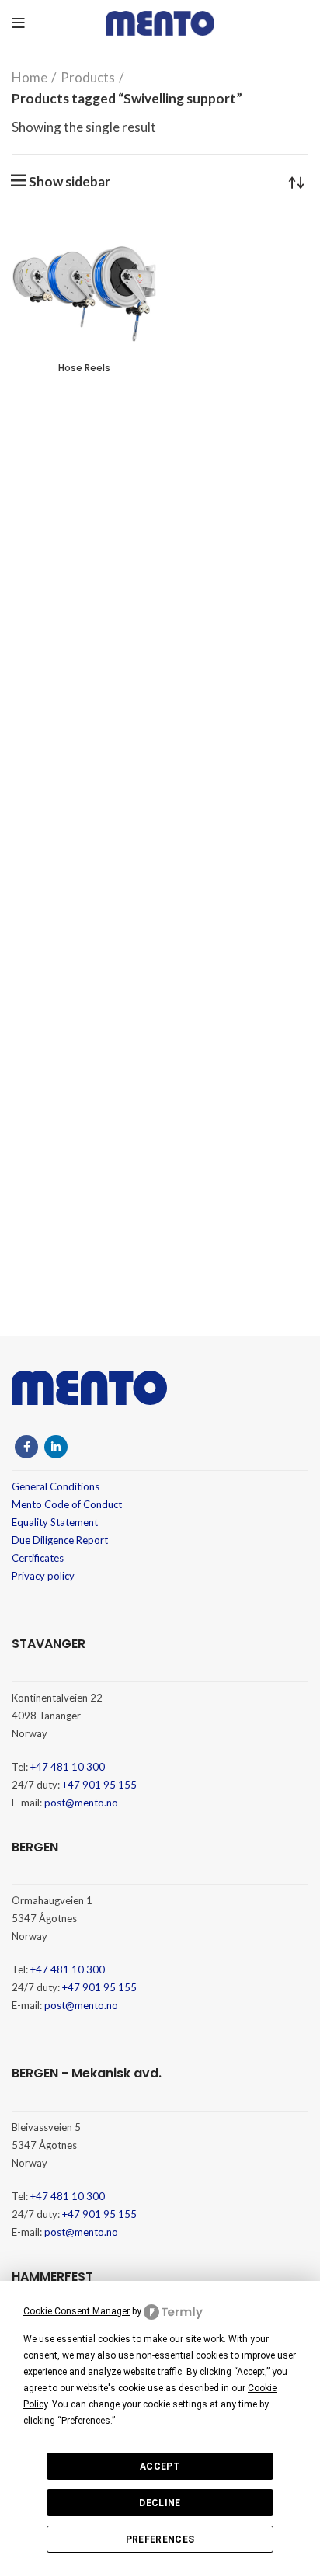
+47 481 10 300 (68, 1767)
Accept (160, 2466)
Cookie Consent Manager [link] (77, 2311)
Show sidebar (70, 181)
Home (30, 77)
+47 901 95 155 (99, 1785)
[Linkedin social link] (56, 1447)
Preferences (160, 2539)
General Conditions (56, 1486)
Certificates (38, 1558)
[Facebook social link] (26, 1447)
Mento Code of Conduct (67, 1504)
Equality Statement (55, 1522)
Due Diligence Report (60, 1540)
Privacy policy (43, 1576)
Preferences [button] (86, 2421)
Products (88, 77)
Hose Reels (84, 368)
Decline (160, 2503)
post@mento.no (81, 1803)
